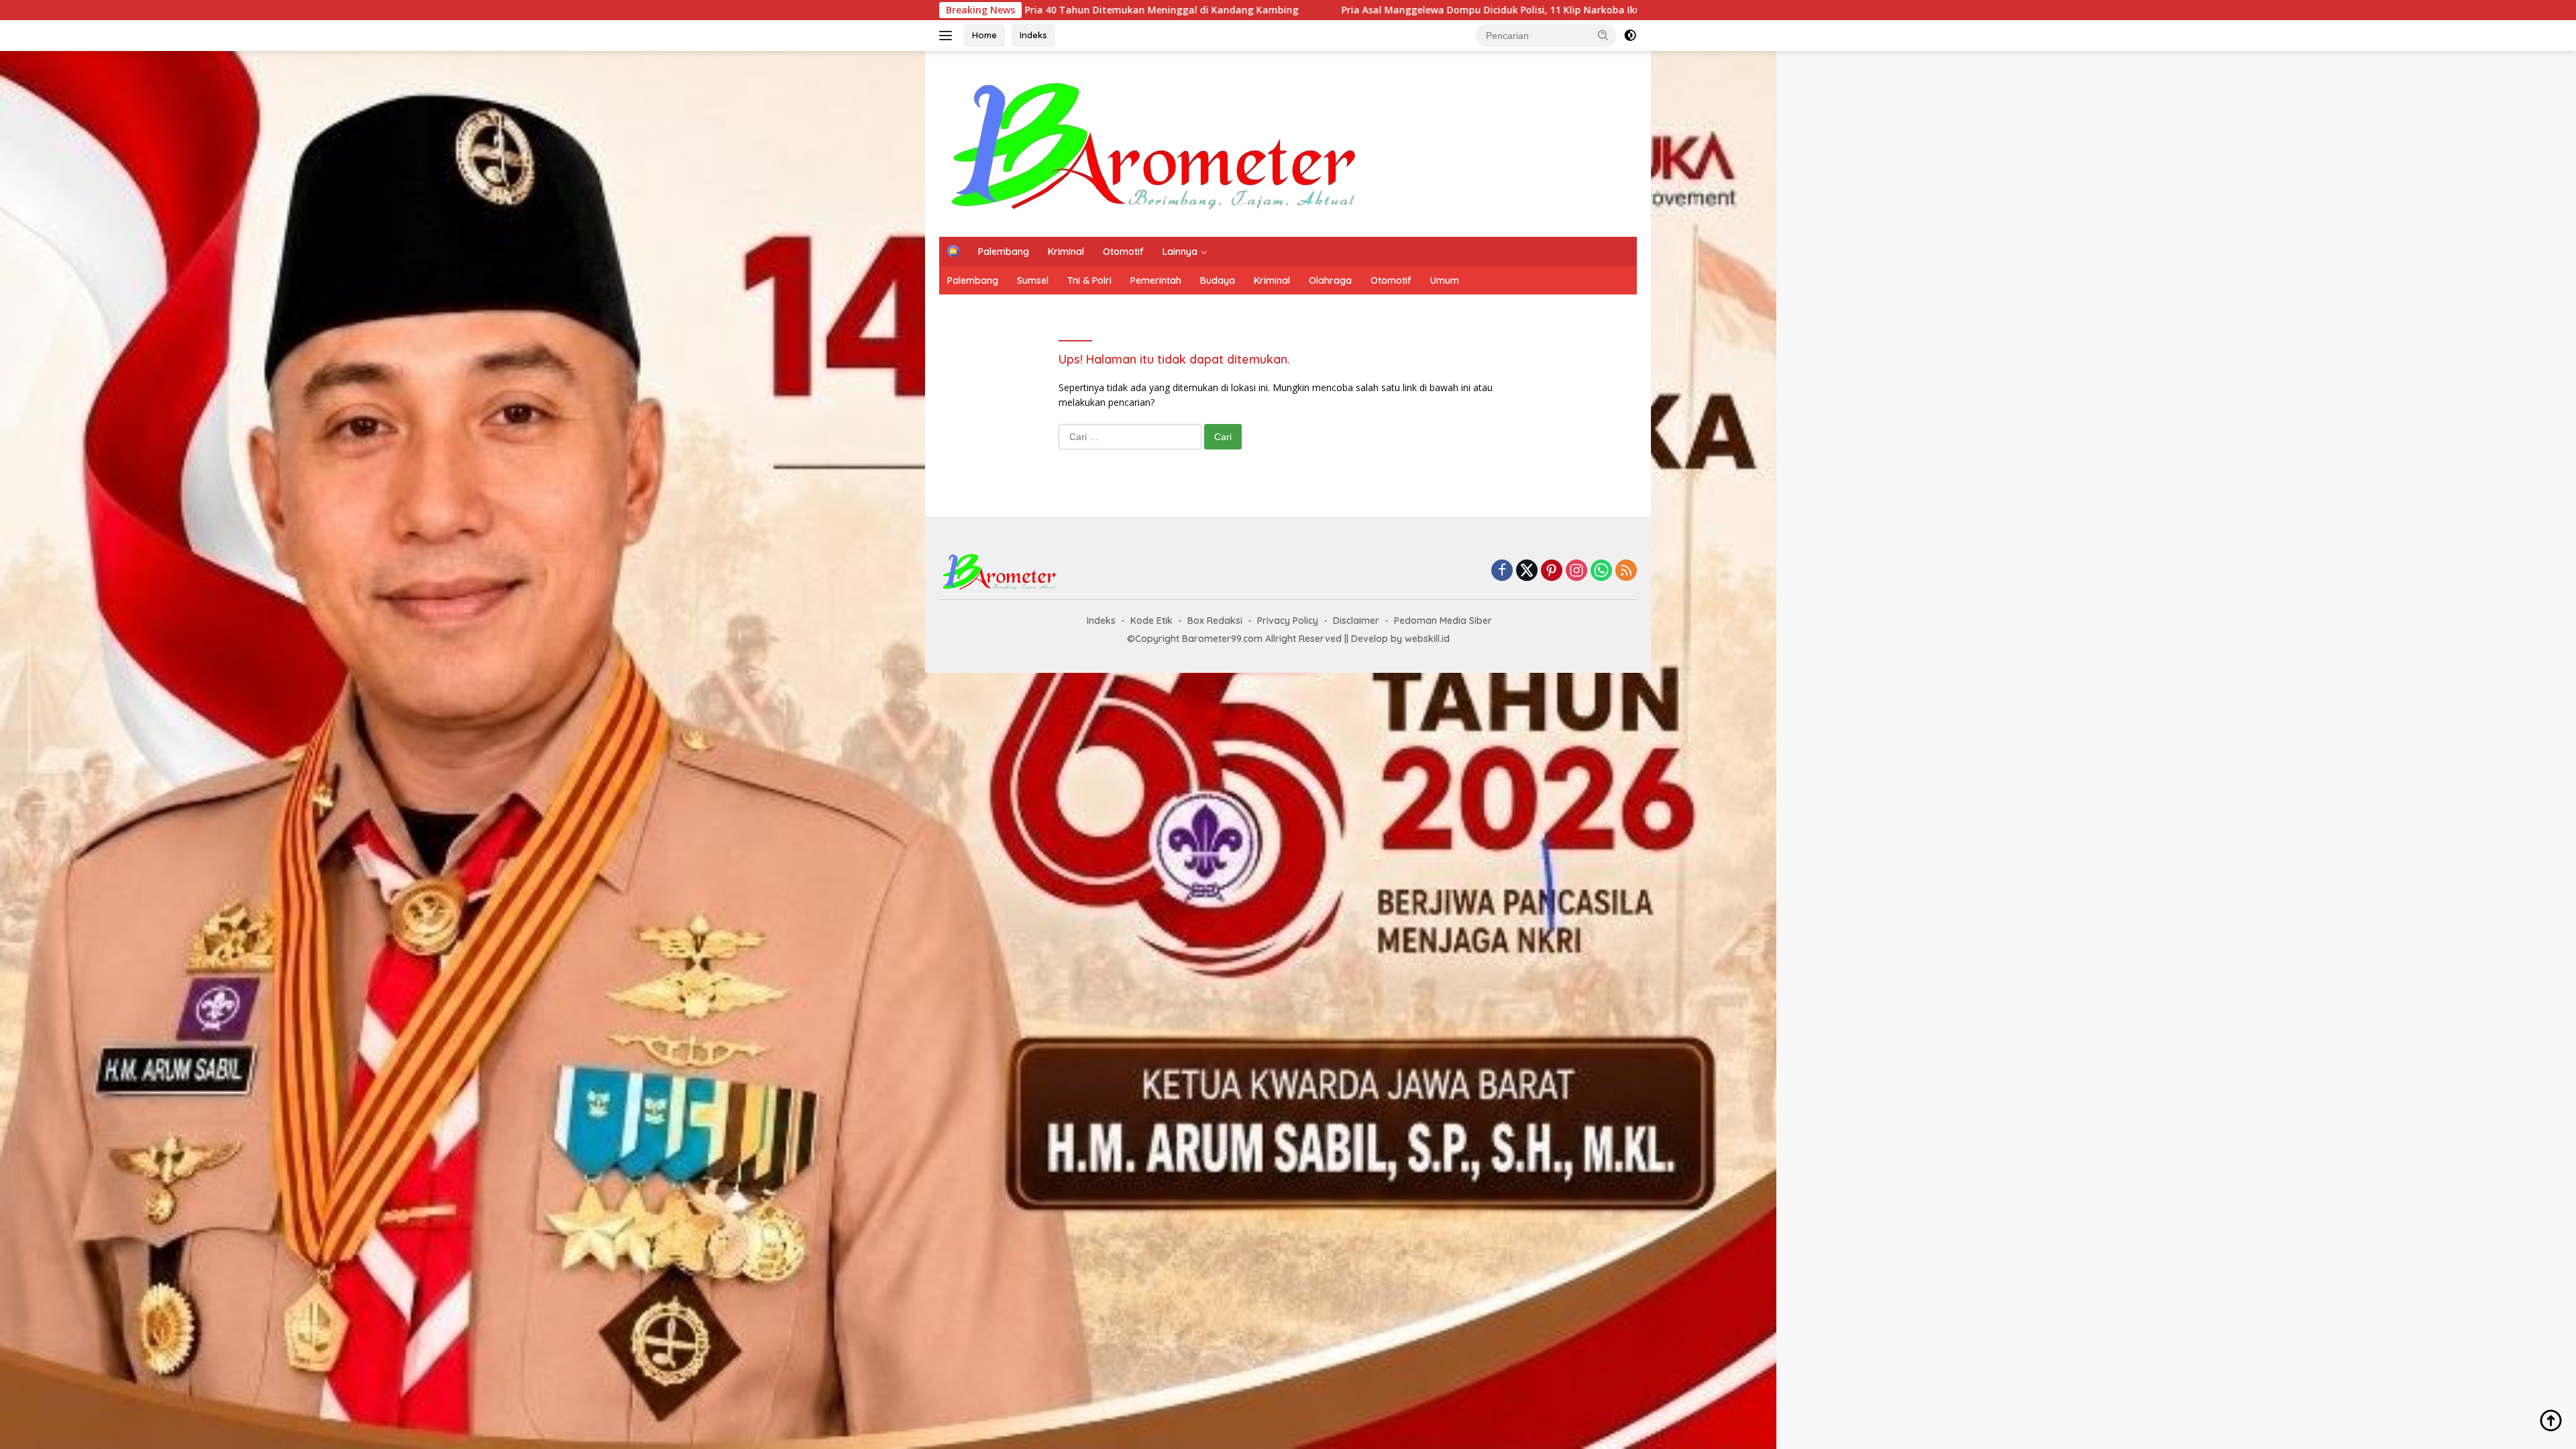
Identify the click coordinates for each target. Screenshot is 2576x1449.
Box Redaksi (1215, 621)
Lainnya (1180, 252)
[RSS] (1626, 571)
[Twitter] (1527, 571)
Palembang (1004, 252)
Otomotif (1123, 252)
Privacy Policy (1288, 621)
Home (984, 35)
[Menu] (948, 36)
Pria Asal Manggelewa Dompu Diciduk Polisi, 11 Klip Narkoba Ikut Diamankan (1280, 10)
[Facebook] (1502, 571)
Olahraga (1330, 280)
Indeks (1033, 35)
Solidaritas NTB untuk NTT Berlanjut (1591, 10)
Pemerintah (1156, 280)
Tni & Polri (1089, 280)
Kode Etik (1151, 621)
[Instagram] (1576, 571)
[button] (1603, 35)
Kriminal (1066, 252)
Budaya (1218, 280)
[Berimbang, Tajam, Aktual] (1155, 143)
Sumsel (1033, 280)
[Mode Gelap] (1630, 36)
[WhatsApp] (1601, 571)
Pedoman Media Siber (1443, 621)
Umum (1445, 280)
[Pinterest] (1552, 571)
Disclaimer (1356, 621)
